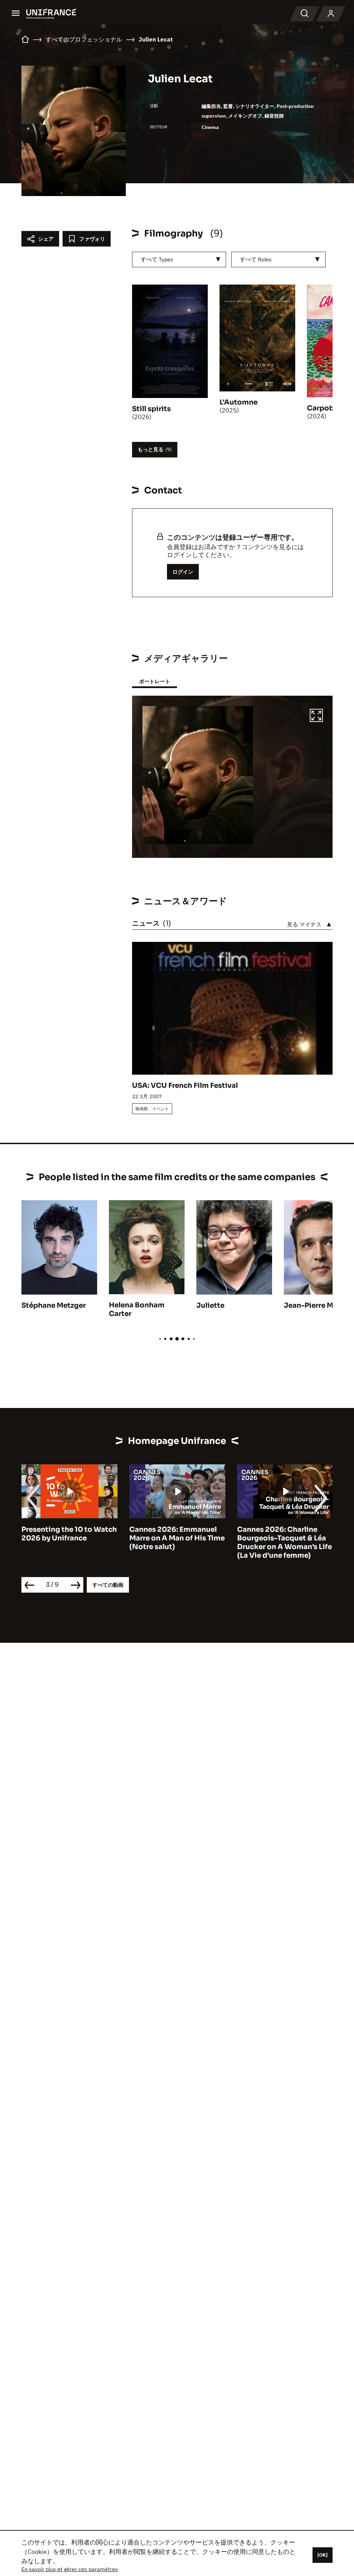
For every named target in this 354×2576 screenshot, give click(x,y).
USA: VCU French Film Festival (185, 1086)
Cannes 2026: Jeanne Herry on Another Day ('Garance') (275, 1538)
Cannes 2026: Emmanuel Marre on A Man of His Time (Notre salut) (69, 1538)
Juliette (210, 1305)
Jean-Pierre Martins (319, 1305)
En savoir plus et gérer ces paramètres (70, 2569)
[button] (316, 716)
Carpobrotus (330, 408)
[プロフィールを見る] (331, 14)
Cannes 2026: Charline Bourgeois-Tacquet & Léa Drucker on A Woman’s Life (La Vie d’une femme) (177, 1542)
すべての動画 (108, 1585)
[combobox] (179, 260)
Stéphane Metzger (54, 1305)
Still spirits (151, 409)
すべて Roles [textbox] (256, 259)
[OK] (323, 2555)
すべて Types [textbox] (157, 259)
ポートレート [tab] (155, 681)
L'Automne (239, 402)
